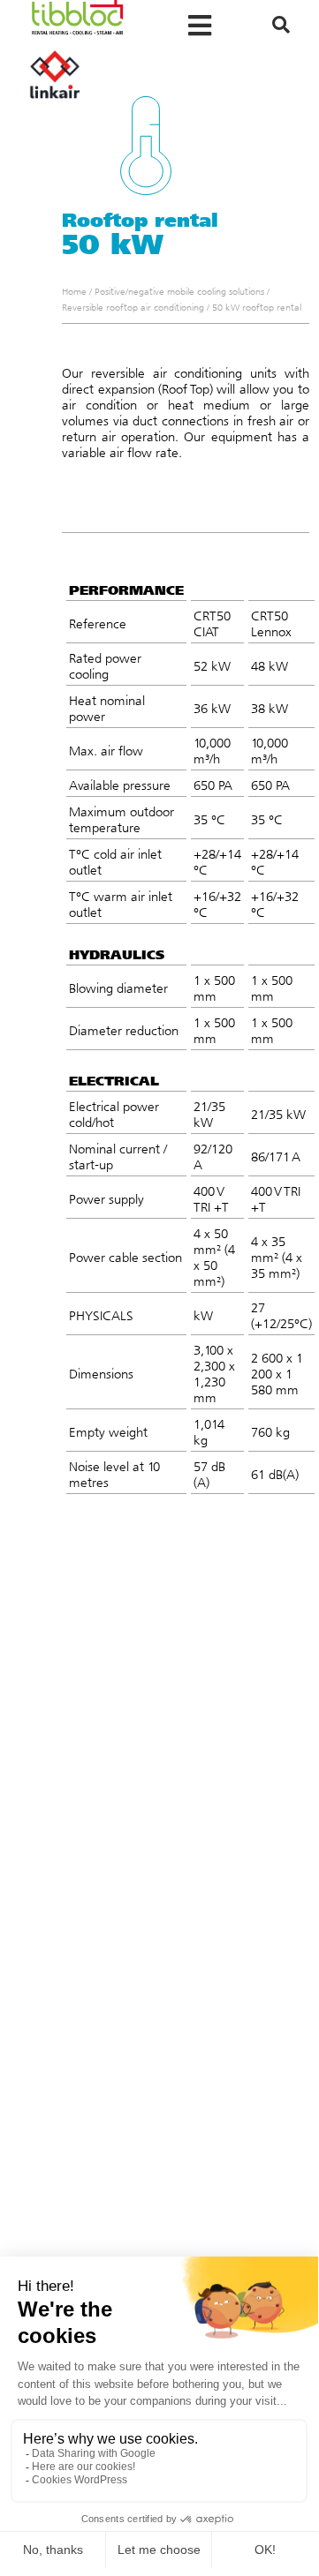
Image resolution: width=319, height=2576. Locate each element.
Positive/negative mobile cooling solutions (179, 292)
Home (74, 292)
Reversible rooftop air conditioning (133, 308)
